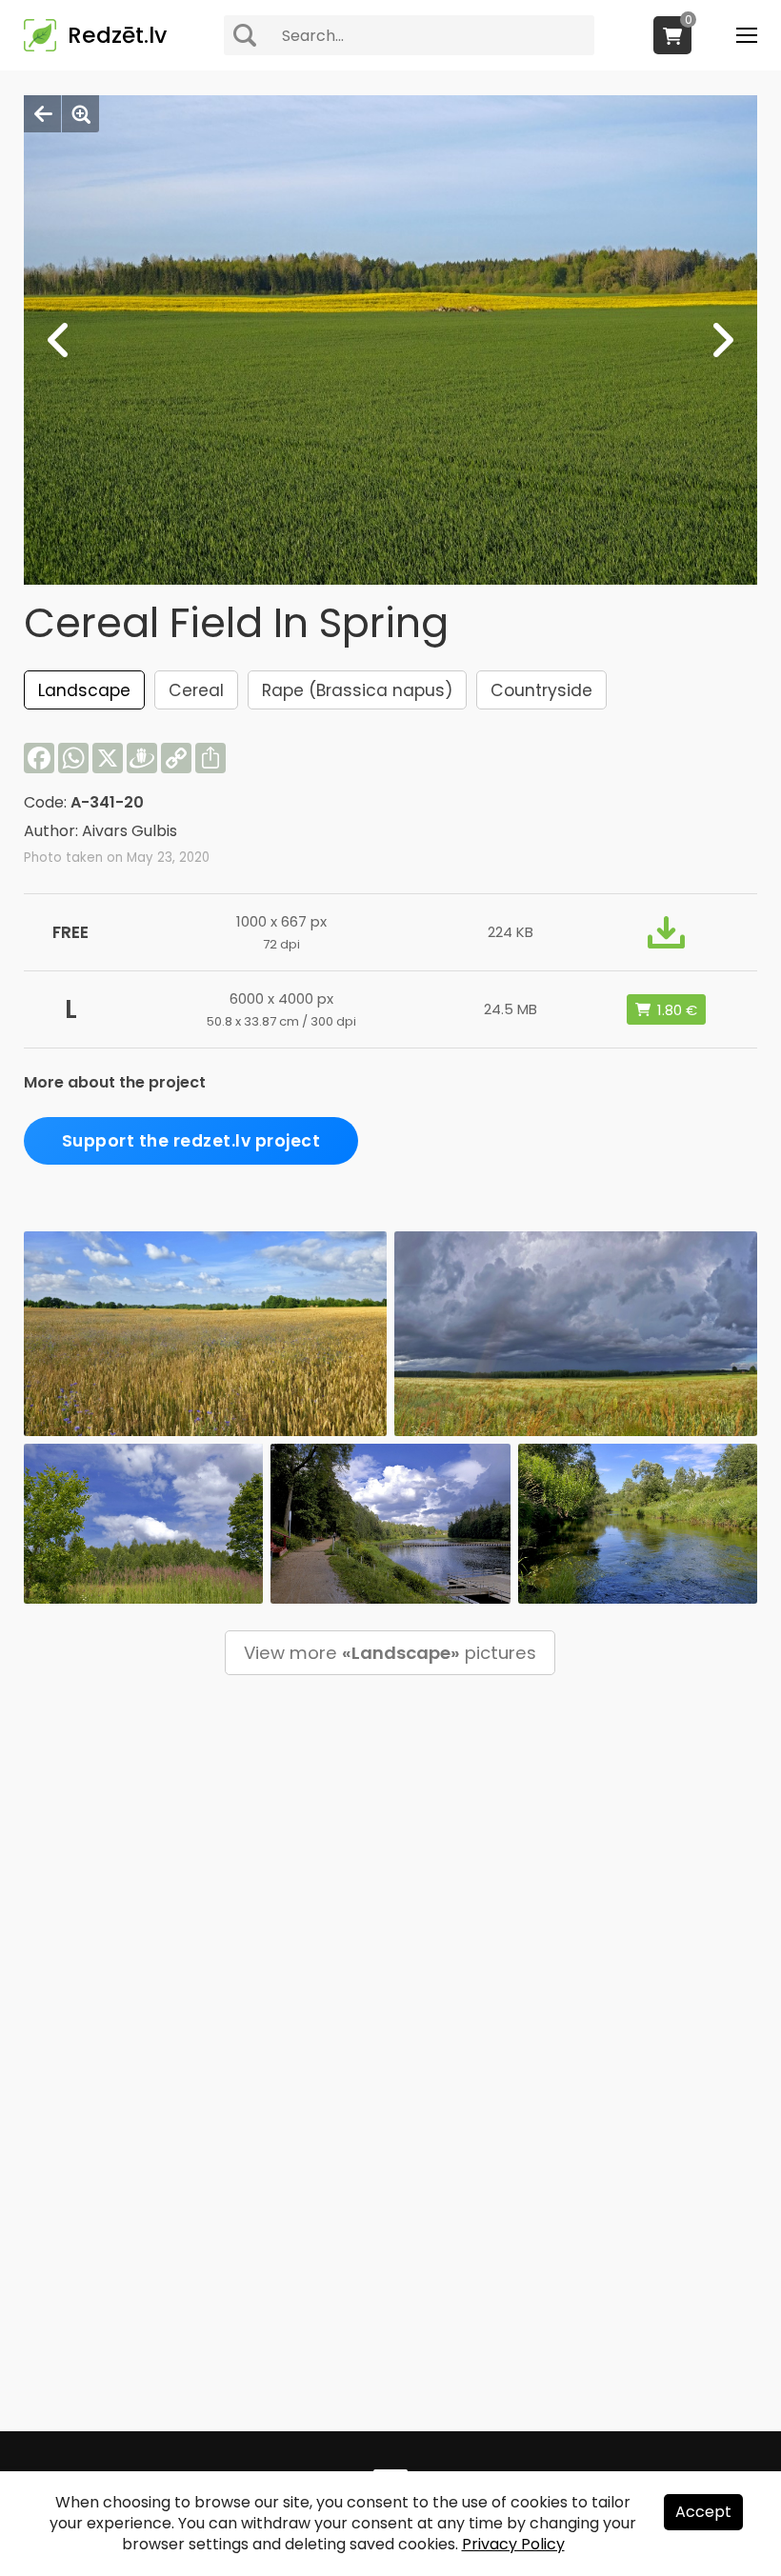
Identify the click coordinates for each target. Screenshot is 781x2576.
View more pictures (390, 1653)
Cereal (196, 690)
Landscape (84, 690)
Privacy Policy (513, 2544)
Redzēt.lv (117, 35)
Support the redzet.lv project (191, 1141)
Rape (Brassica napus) (357, 690)
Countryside (541, 690)
